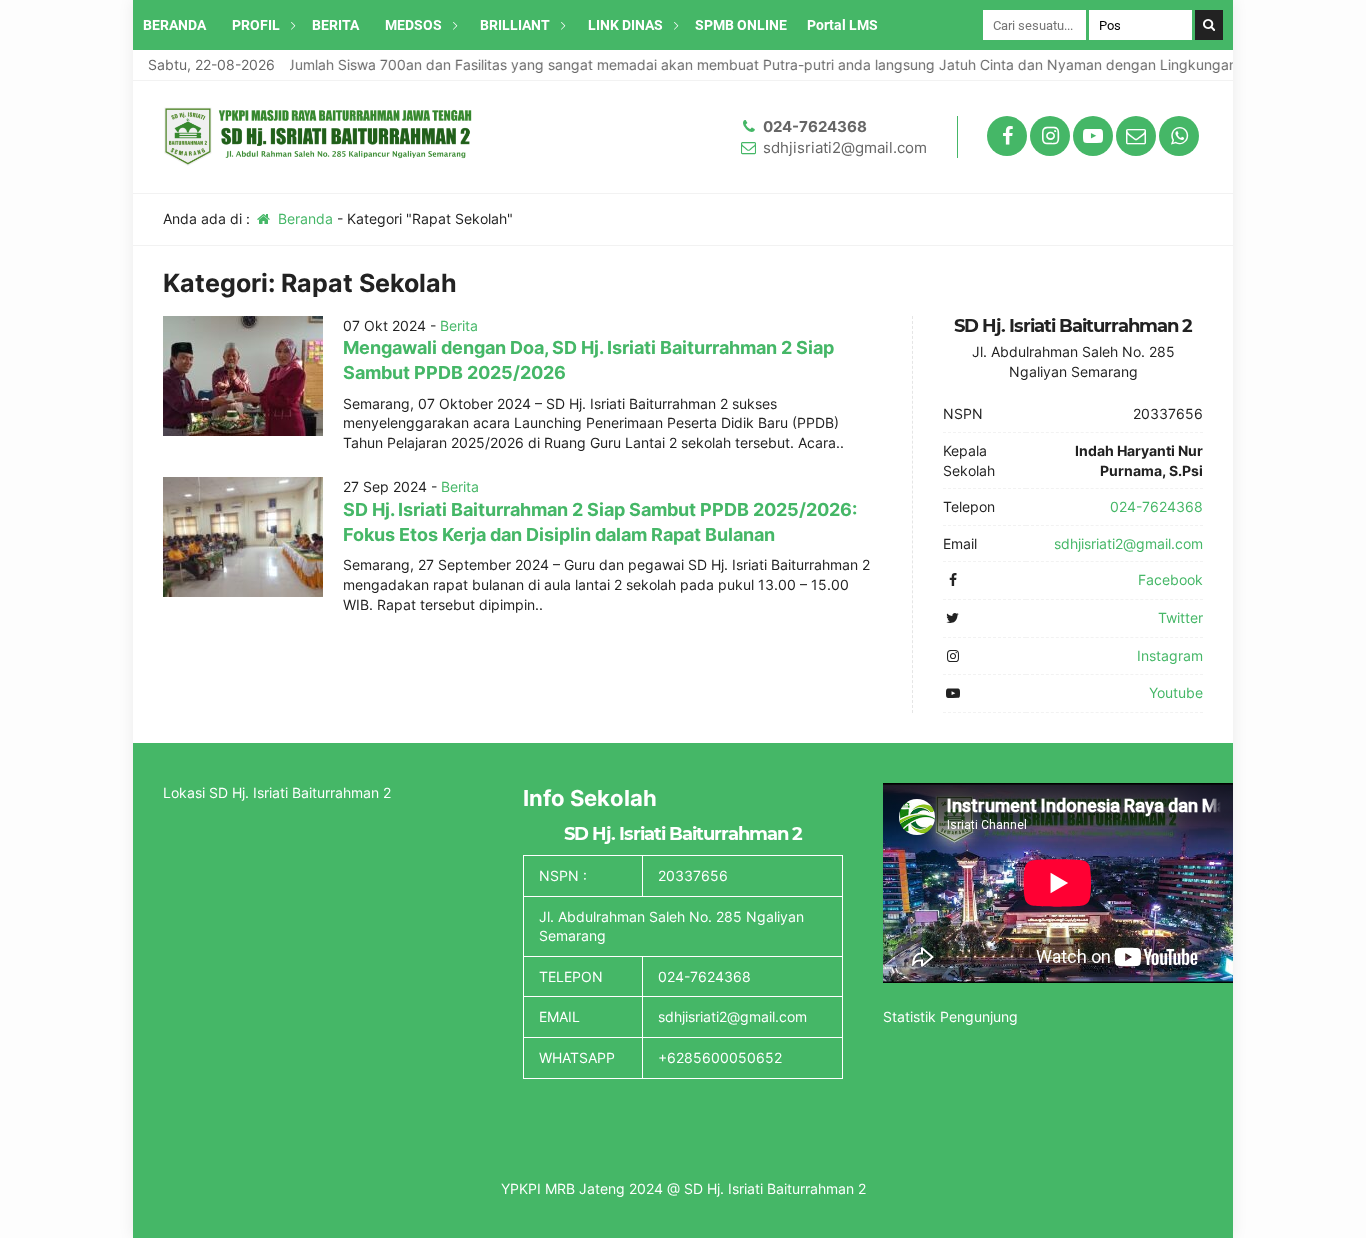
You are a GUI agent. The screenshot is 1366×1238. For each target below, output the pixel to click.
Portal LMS (842, 25)
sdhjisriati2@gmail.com (845, 147)
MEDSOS (413, 25)
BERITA (335, 25)
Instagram (1170, 655)
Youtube (1176, 692)
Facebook (1170, 579)
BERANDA (174, 25)
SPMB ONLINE (741, 25)
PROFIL (256, 25)
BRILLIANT (515, 25)
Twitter (1180, 617)
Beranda (303, 218)
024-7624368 (815, 126)
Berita (459, 325)
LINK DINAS (625, 25)
